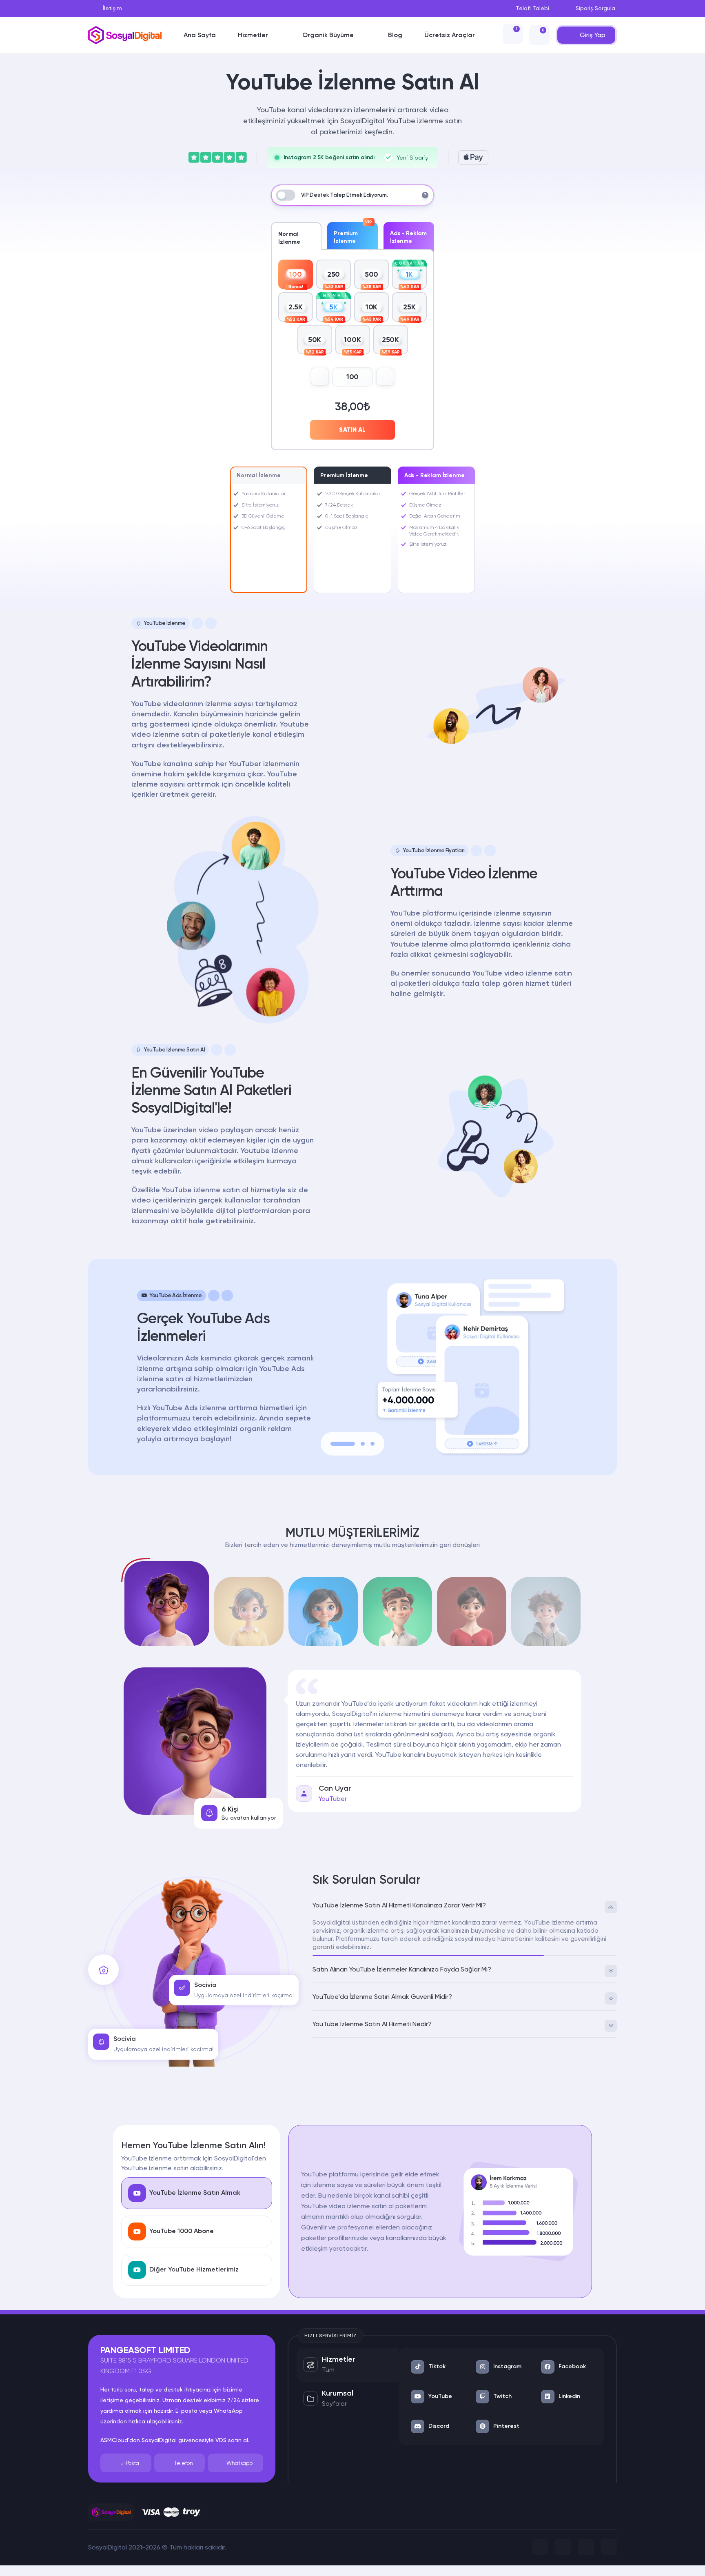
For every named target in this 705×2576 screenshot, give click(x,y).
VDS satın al (232, 2440)
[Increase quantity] (385, 377)
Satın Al (352, 430)
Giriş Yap (593, 35)
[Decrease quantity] (320, 377)
